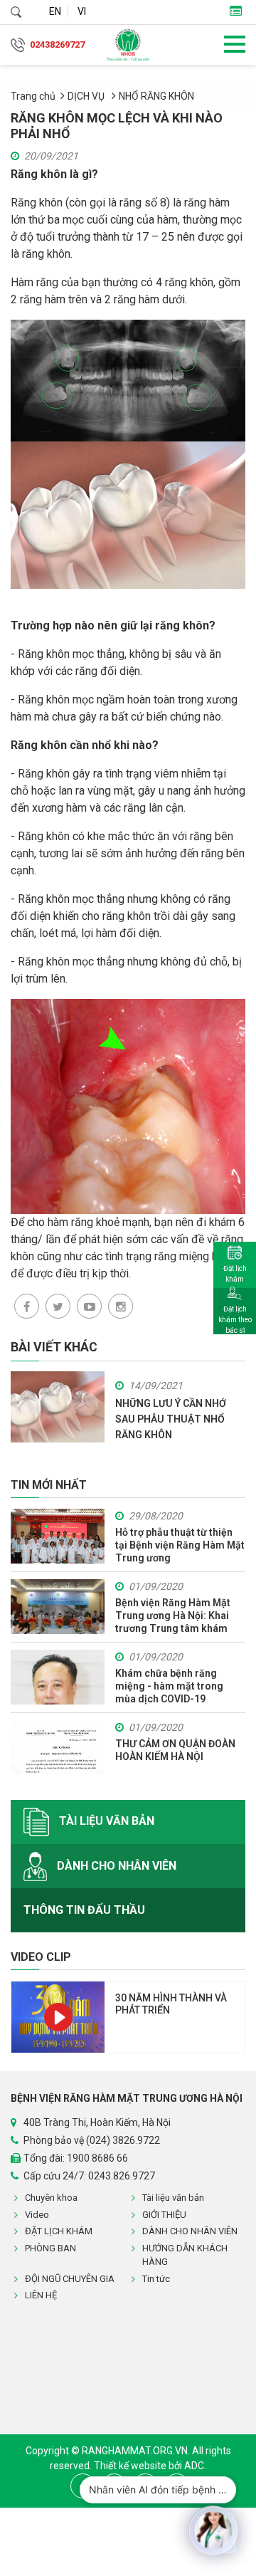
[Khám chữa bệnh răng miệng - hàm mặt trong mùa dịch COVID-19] (58, 1677)
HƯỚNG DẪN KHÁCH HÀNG (185, 2255)
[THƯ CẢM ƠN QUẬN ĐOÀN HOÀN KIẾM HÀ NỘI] (58, 1748)
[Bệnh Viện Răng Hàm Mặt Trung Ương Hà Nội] (128, 45)
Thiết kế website (131, 2466)
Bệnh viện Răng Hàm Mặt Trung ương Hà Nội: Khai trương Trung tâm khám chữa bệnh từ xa (173, 1616)
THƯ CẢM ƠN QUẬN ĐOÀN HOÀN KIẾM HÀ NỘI (175, 1750)
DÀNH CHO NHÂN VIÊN (115, 1865)
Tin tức (156, 2279)
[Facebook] (27, 1306)
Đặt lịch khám (235, 1274)
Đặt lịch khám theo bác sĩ (235, 1320)
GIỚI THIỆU (164, 2215)
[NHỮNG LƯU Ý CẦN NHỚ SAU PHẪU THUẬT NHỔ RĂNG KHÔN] (58, 1406)
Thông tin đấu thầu (84, 1910)
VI (82, 11)
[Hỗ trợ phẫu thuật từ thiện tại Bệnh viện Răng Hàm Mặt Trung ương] (58, 1536)
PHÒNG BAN (50, 2248)
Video (37, 2215)
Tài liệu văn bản (105, 1821)
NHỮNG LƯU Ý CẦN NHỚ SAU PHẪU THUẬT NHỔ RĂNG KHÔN (171, 1419)
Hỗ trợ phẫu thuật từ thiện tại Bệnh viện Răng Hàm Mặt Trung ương (180, 1545)
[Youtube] (89, 1306)
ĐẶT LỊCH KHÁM (59, 2231)
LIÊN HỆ (41, 2295)
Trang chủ (33, 96)
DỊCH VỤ (87, 96)
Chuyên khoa (51, 2198)
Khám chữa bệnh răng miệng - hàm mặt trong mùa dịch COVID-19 (169, 1686)
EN (55, 11)
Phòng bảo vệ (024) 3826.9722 (92, 2140)
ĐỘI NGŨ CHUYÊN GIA (70, 2279)
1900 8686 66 (97, 2158)
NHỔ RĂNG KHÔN (156, 96)
